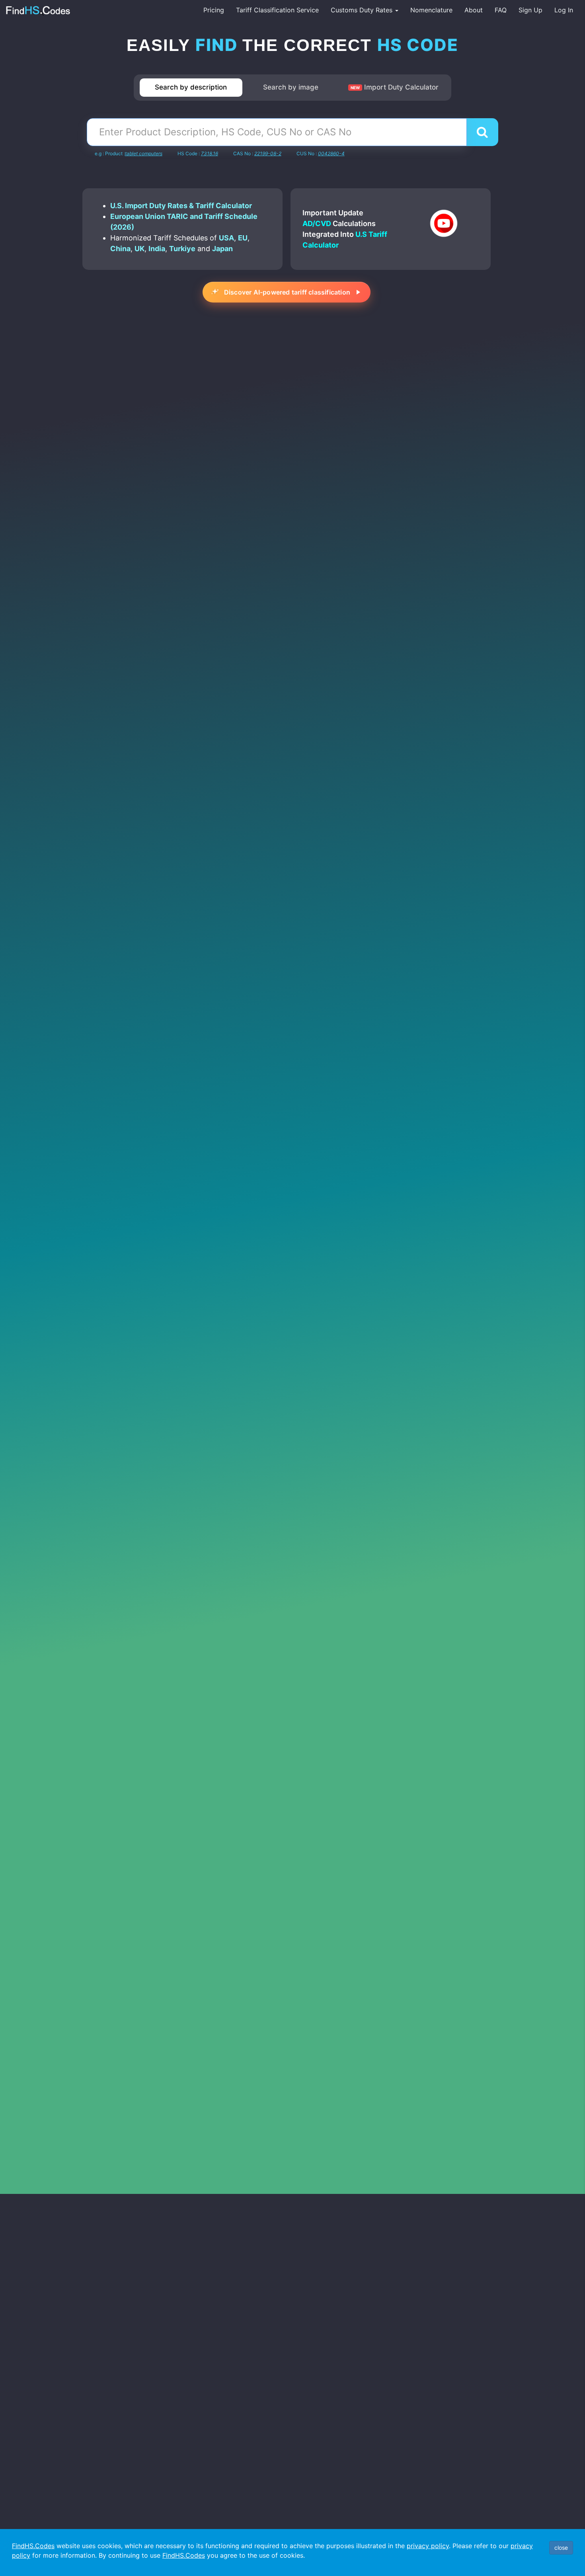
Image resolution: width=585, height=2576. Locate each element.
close (561, 2548)
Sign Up (530, 10)
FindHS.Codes (33, 2546)
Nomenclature (431, 10)
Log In (564, 10)
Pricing (214, 10)
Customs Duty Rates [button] (363, 10)
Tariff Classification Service (277, 10)
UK (139, 249)
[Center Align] (482, 132)
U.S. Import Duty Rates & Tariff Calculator (181, 206)
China (120, 249)
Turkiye (182, 249)
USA (226, 238)
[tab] (191, 88)
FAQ (501, 10)
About (474, 10)
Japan (222, 249)
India (157, 249)
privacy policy (428, 2546)
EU (243, 238)
